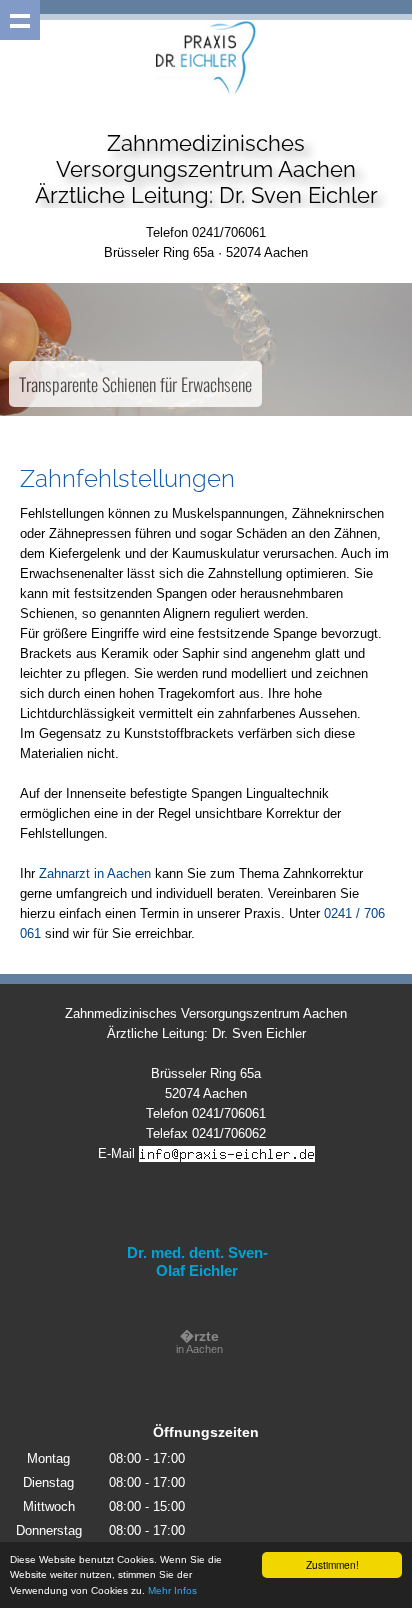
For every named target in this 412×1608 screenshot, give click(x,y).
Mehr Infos (172, 1590)
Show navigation (20, 20)
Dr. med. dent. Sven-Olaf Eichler (197, 1261)
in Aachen (199, 1343)
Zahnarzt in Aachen (95, 873)
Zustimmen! (332, 1564)
